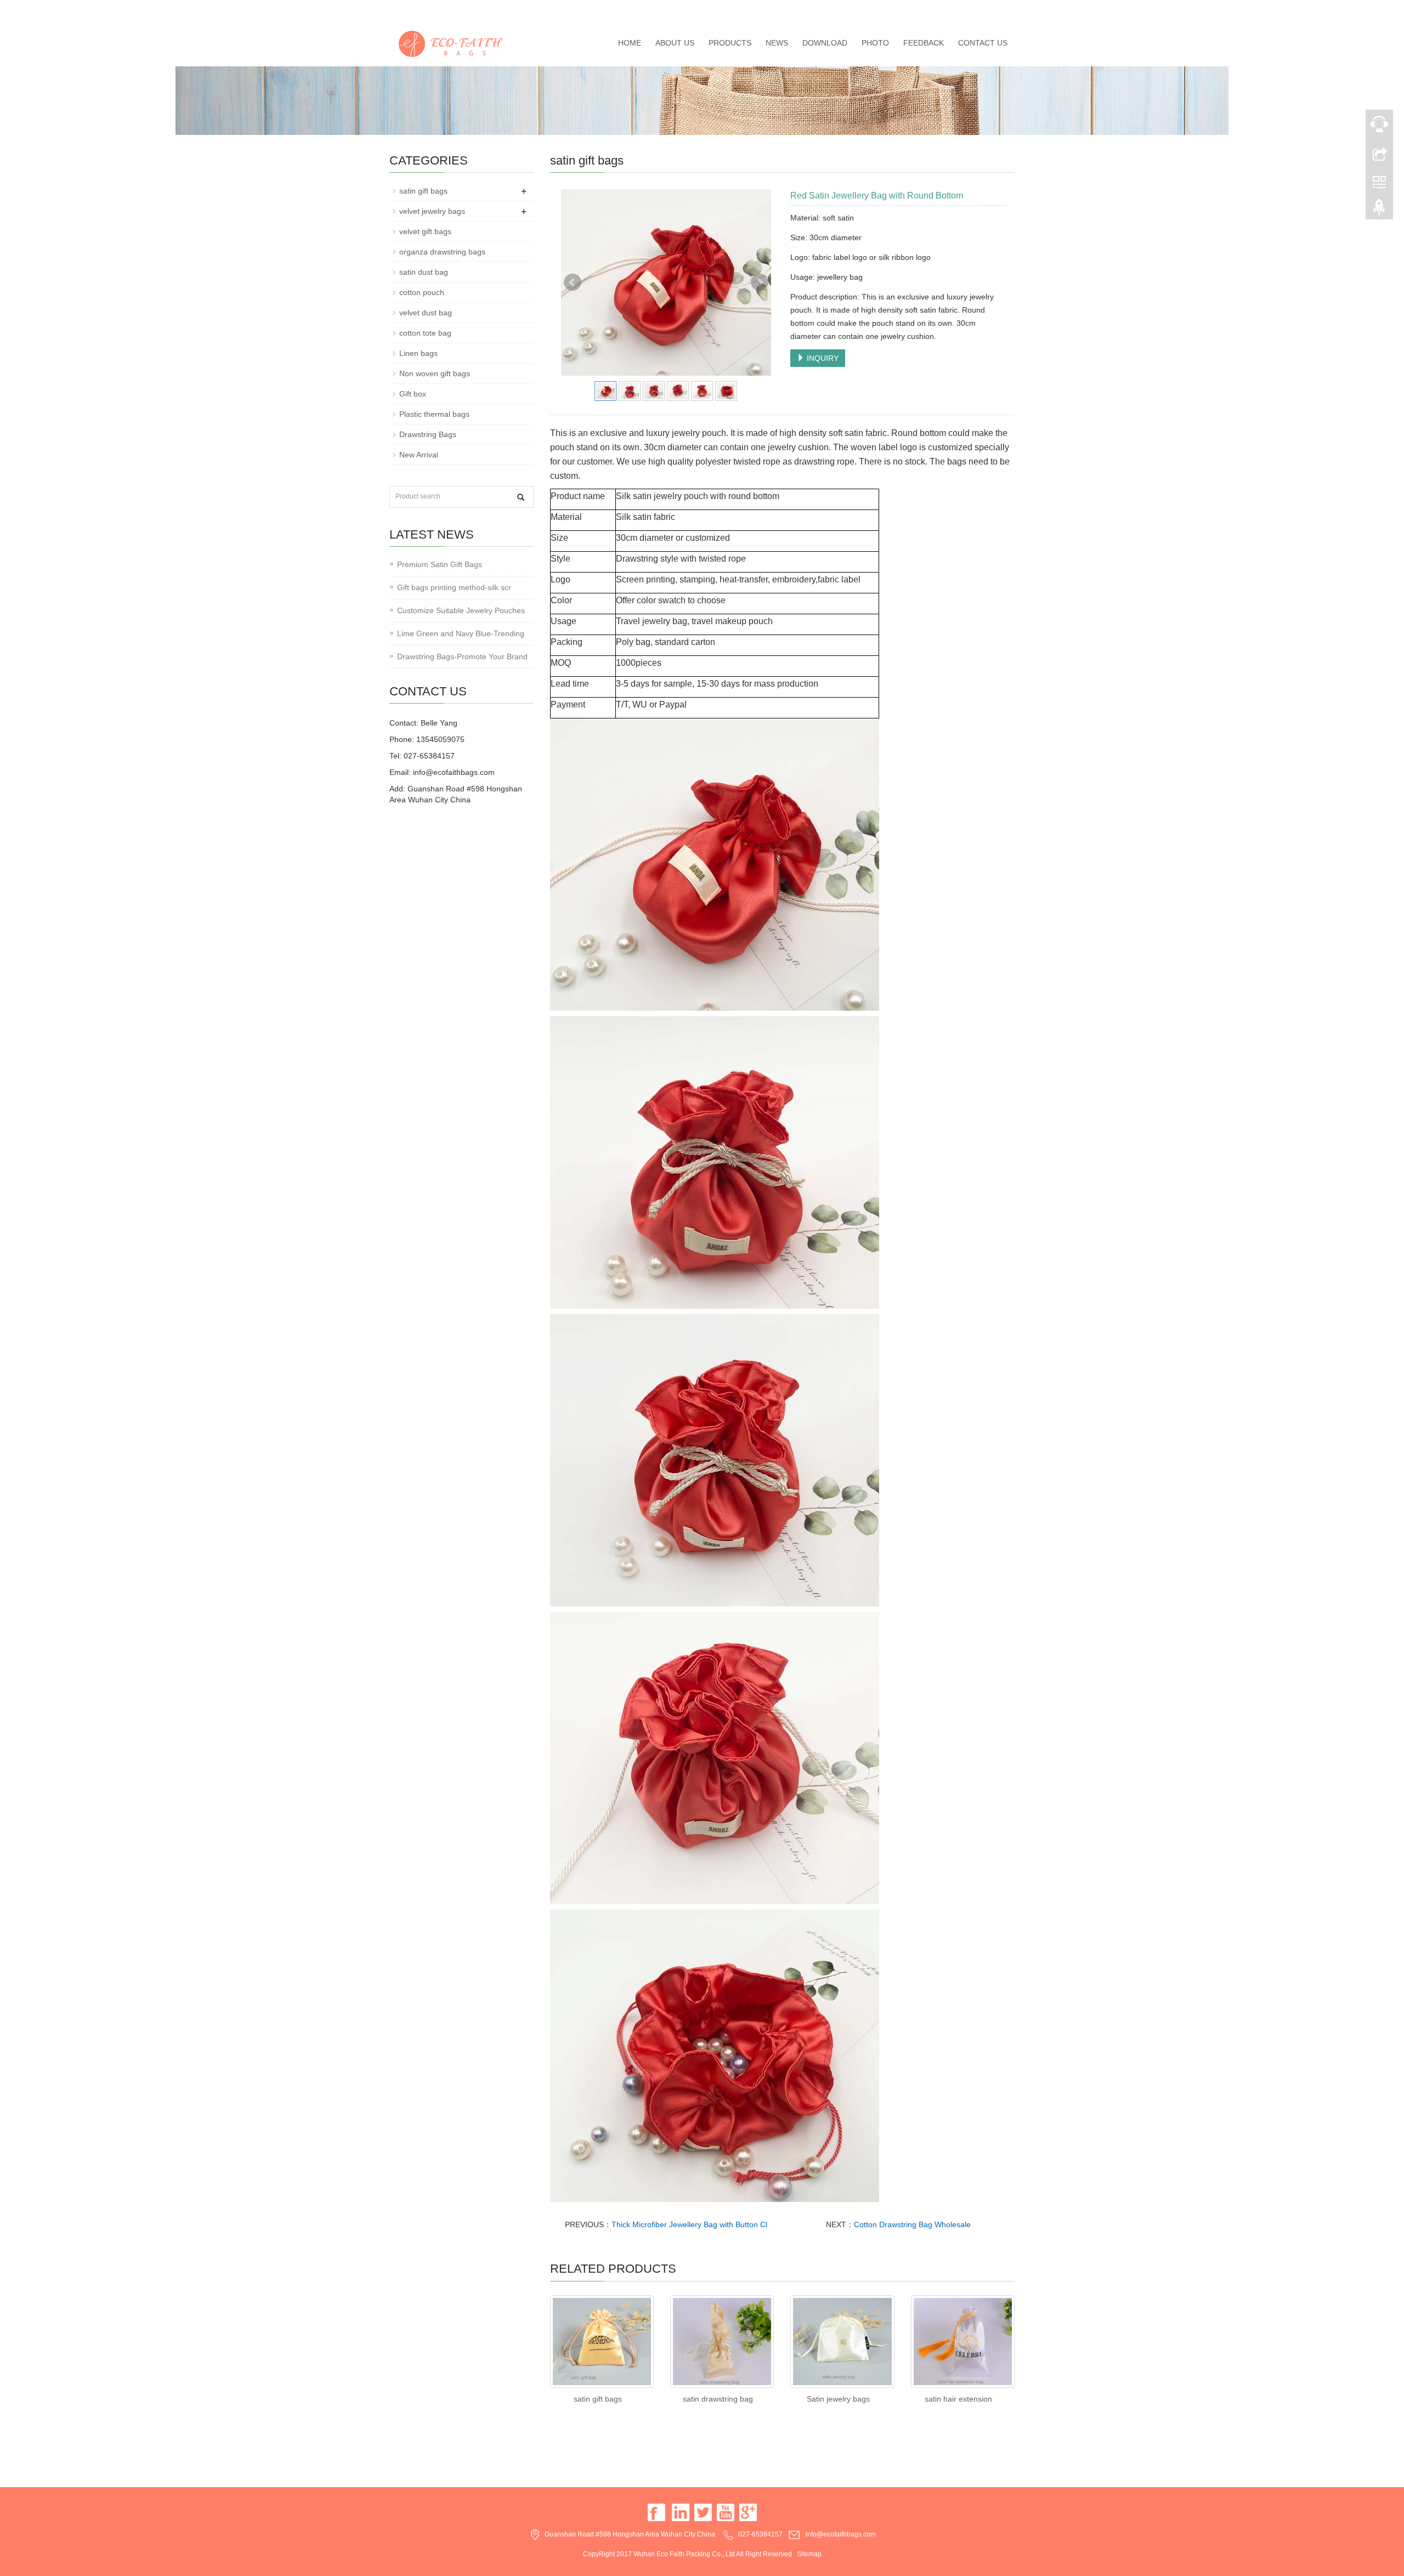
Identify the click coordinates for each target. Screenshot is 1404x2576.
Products (730, 43)
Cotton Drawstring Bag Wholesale (912, 2224)
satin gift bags (598, 2399)
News (777, 43)
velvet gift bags (425, 231)
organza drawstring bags (442, 252)
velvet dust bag (426, 313)
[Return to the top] (1379, 210)
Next (760, 282)
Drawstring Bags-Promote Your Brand (462, 656)
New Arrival (419, 455)
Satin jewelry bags (838, 2399)
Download (825, 43)
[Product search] (521, 497)
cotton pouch (422, 292)
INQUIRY (822, 358)
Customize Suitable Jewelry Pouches (461, 610)
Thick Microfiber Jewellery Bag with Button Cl (689, 2224)
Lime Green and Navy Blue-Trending (461, 633)
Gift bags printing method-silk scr (454, 587)
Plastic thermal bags (434, 414)
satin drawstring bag (718, 2399)
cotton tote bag (425, 333)
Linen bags (418, 353)
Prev (573, 282)
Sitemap (809, 2554)
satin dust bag (424, 272)
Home (630, 43)
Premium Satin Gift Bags (440, 564)
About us (675, 43)
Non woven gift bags (435, 373)
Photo (875, 43)
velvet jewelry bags (432, 211)
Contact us (983, 43)
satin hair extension (958, 2399)
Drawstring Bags (428, 434)
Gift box (413, 394)
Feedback (924, 43)
